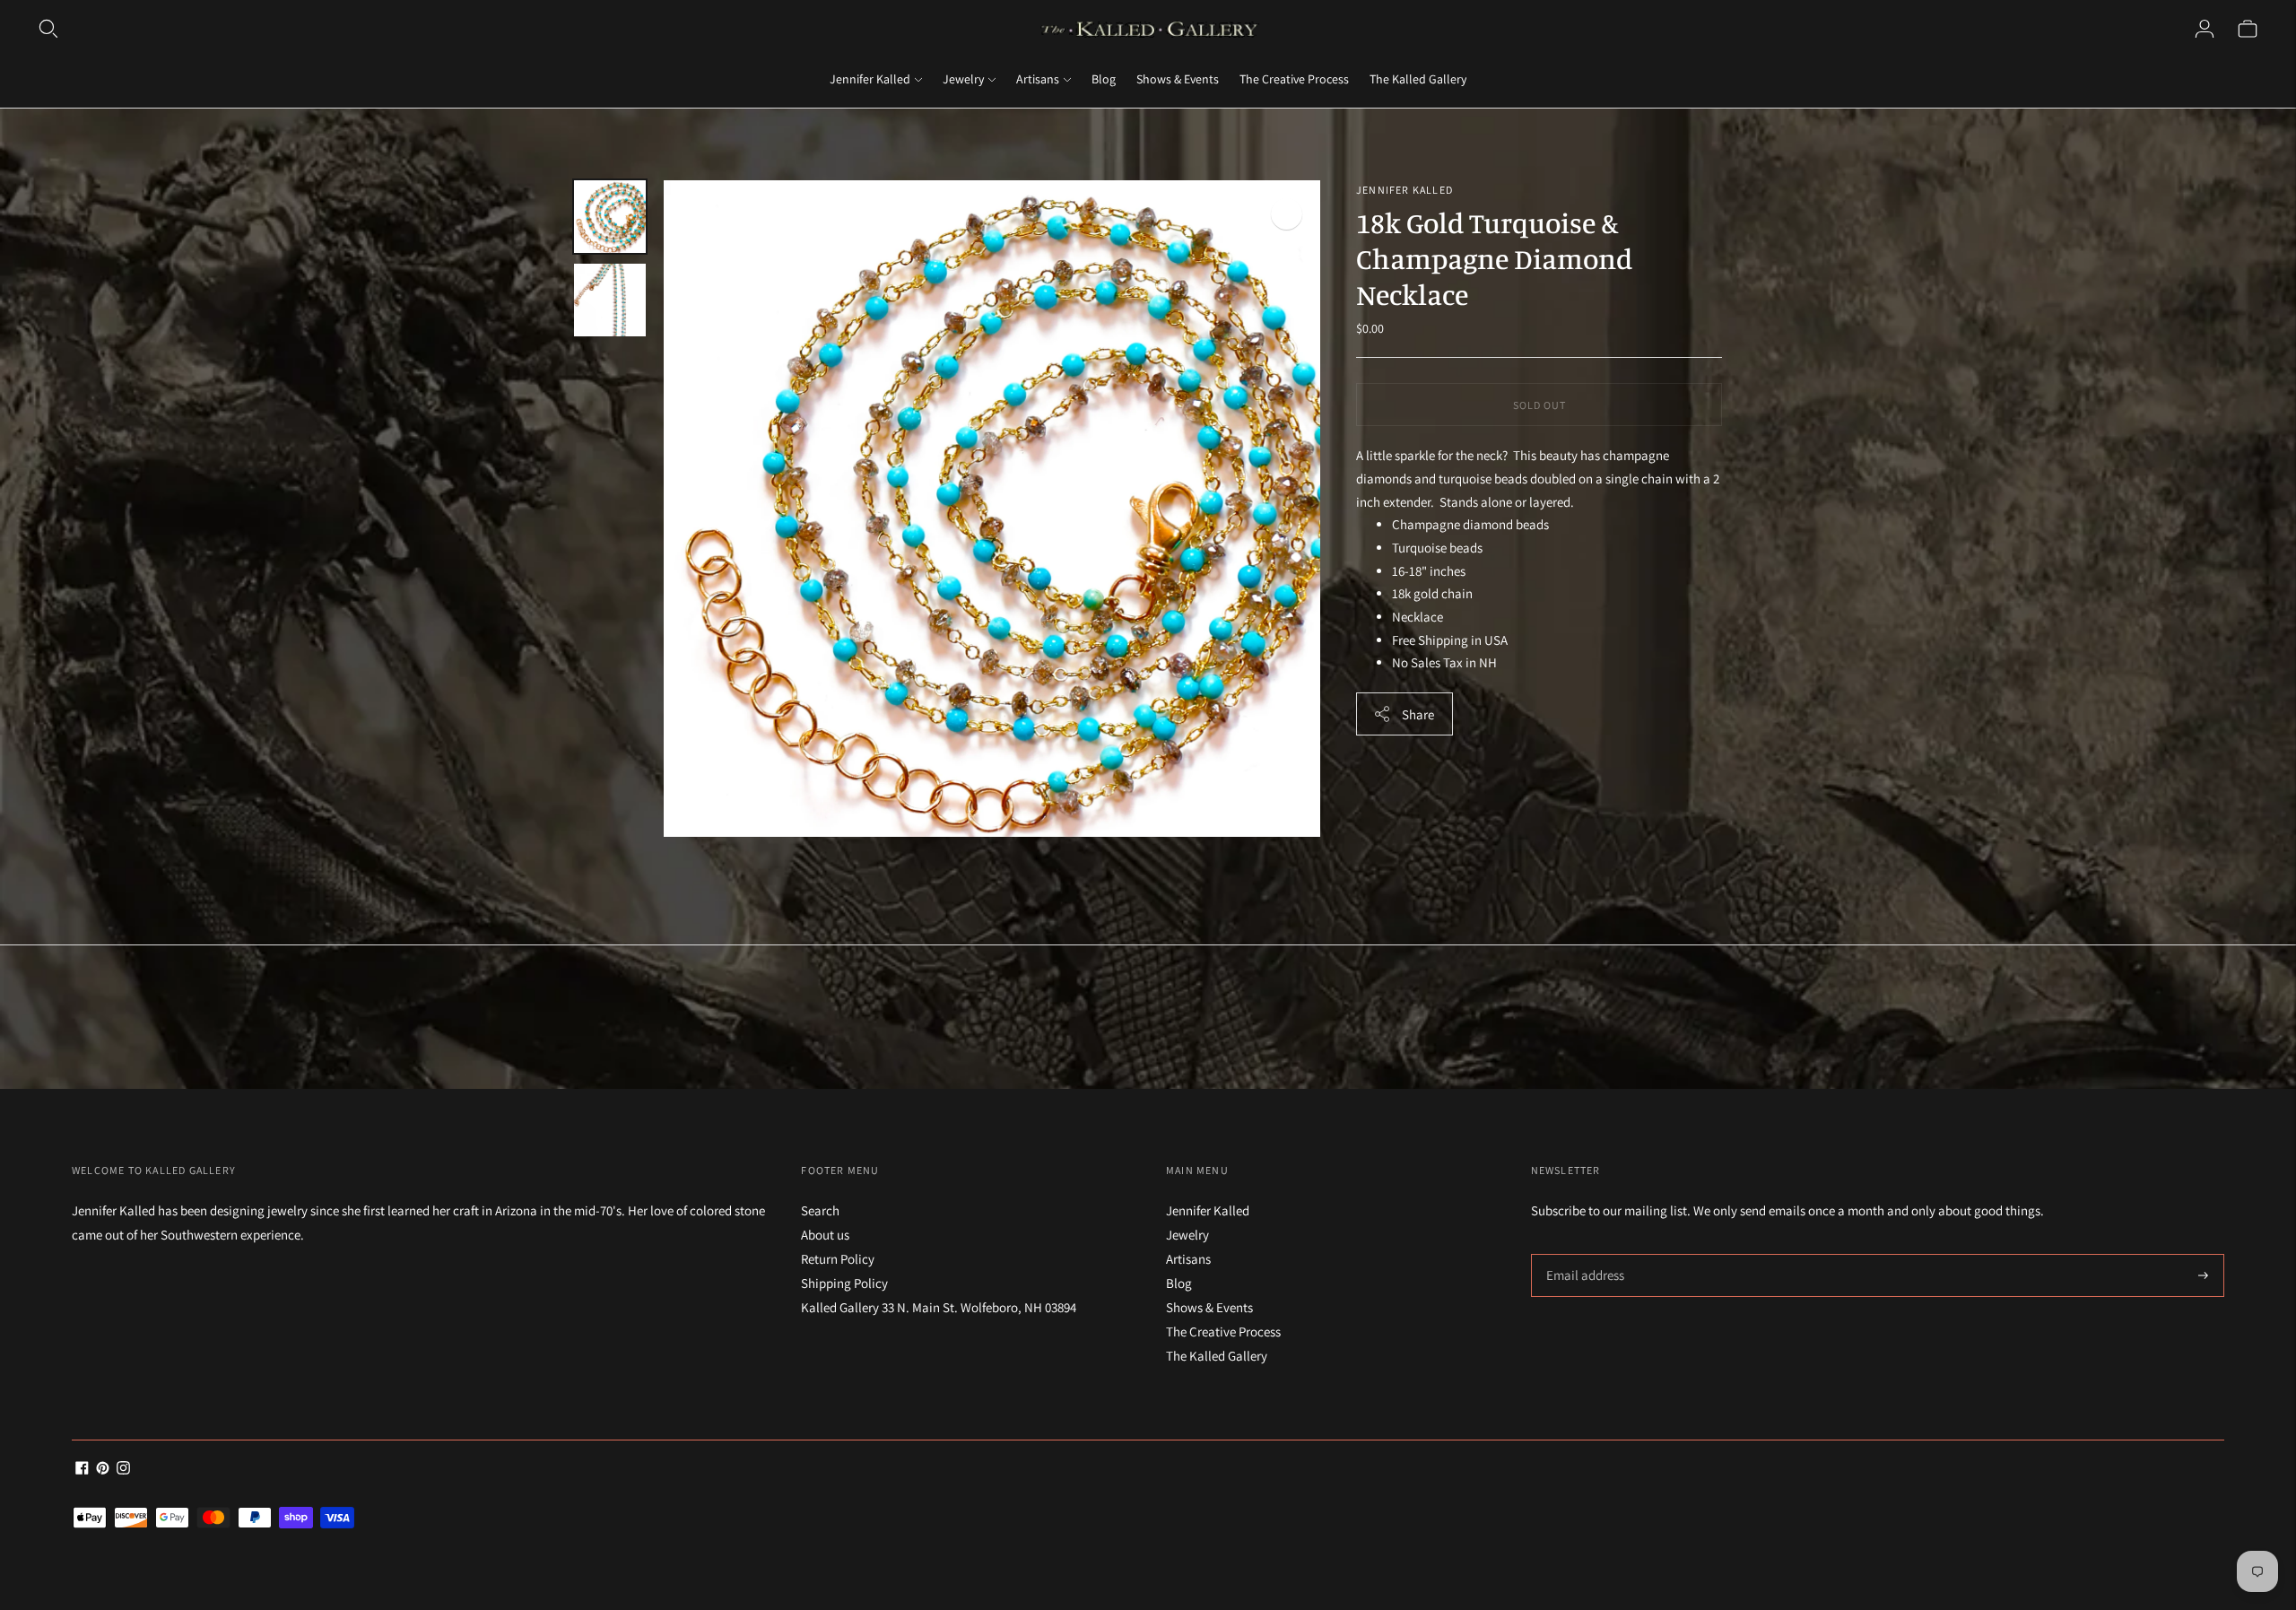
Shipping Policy (844, 1283)
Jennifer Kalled (870, 79)
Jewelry (963, 79)
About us (825, 1235)
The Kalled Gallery (1418, 79)
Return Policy (838, 1259)
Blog (1104, 79)
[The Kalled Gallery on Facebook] (82, 1470)
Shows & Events (1178, 79)
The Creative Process (1294, 79)
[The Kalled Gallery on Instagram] (123, 1470)
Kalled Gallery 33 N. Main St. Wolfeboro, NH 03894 (939, 1307)
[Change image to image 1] (610, 217)
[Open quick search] (48, 29)
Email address (1583, 1254)
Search (820, 1210)
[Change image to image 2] (610, 300)
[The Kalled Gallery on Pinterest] (103, 1470)
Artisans (1038, 79)
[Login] (2205, 29)
